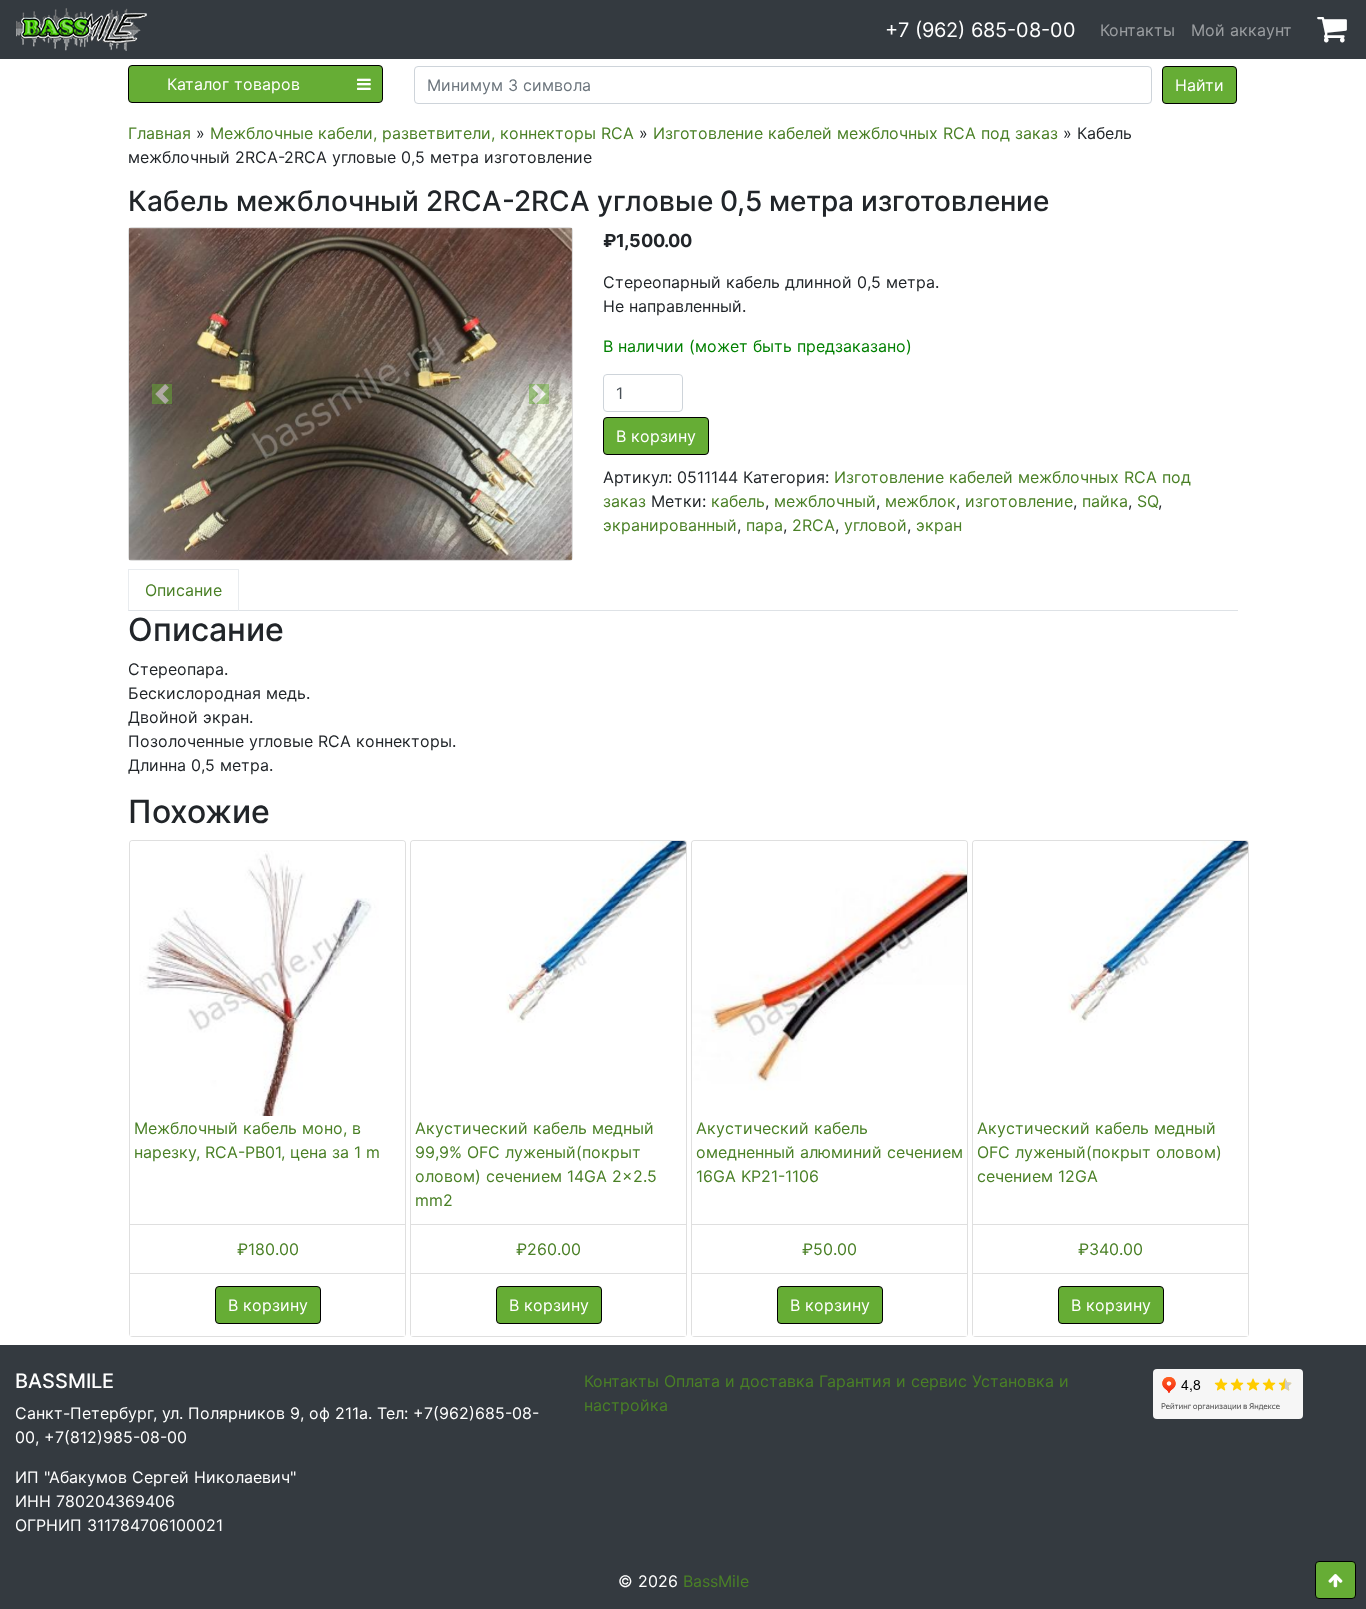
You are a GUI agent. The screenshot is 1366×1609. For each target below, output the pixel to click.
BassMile (716, 1581)
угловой (875, 525)
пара (764, 525)
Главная (159, 133)
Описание (183, 590)
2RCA (813, 525)
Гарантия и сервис (893, 1381)
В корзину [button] (268, 1305)
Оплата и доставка (739, 1381)
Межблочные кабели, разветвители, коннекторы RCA (422, 133)
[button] (162, 394)
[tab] (183, 590)
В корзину (656, 436)
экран (939, 525)
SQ (1147, 501)
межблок (920, 501)
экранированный (670, 525)
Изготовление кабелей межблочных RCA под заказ (855, 133)
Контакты (1137, 30)
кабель (738, 501)
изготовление (1019, 501)
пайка (1105, 501)
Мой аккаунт (1241, 30)
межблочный (825, 501)
